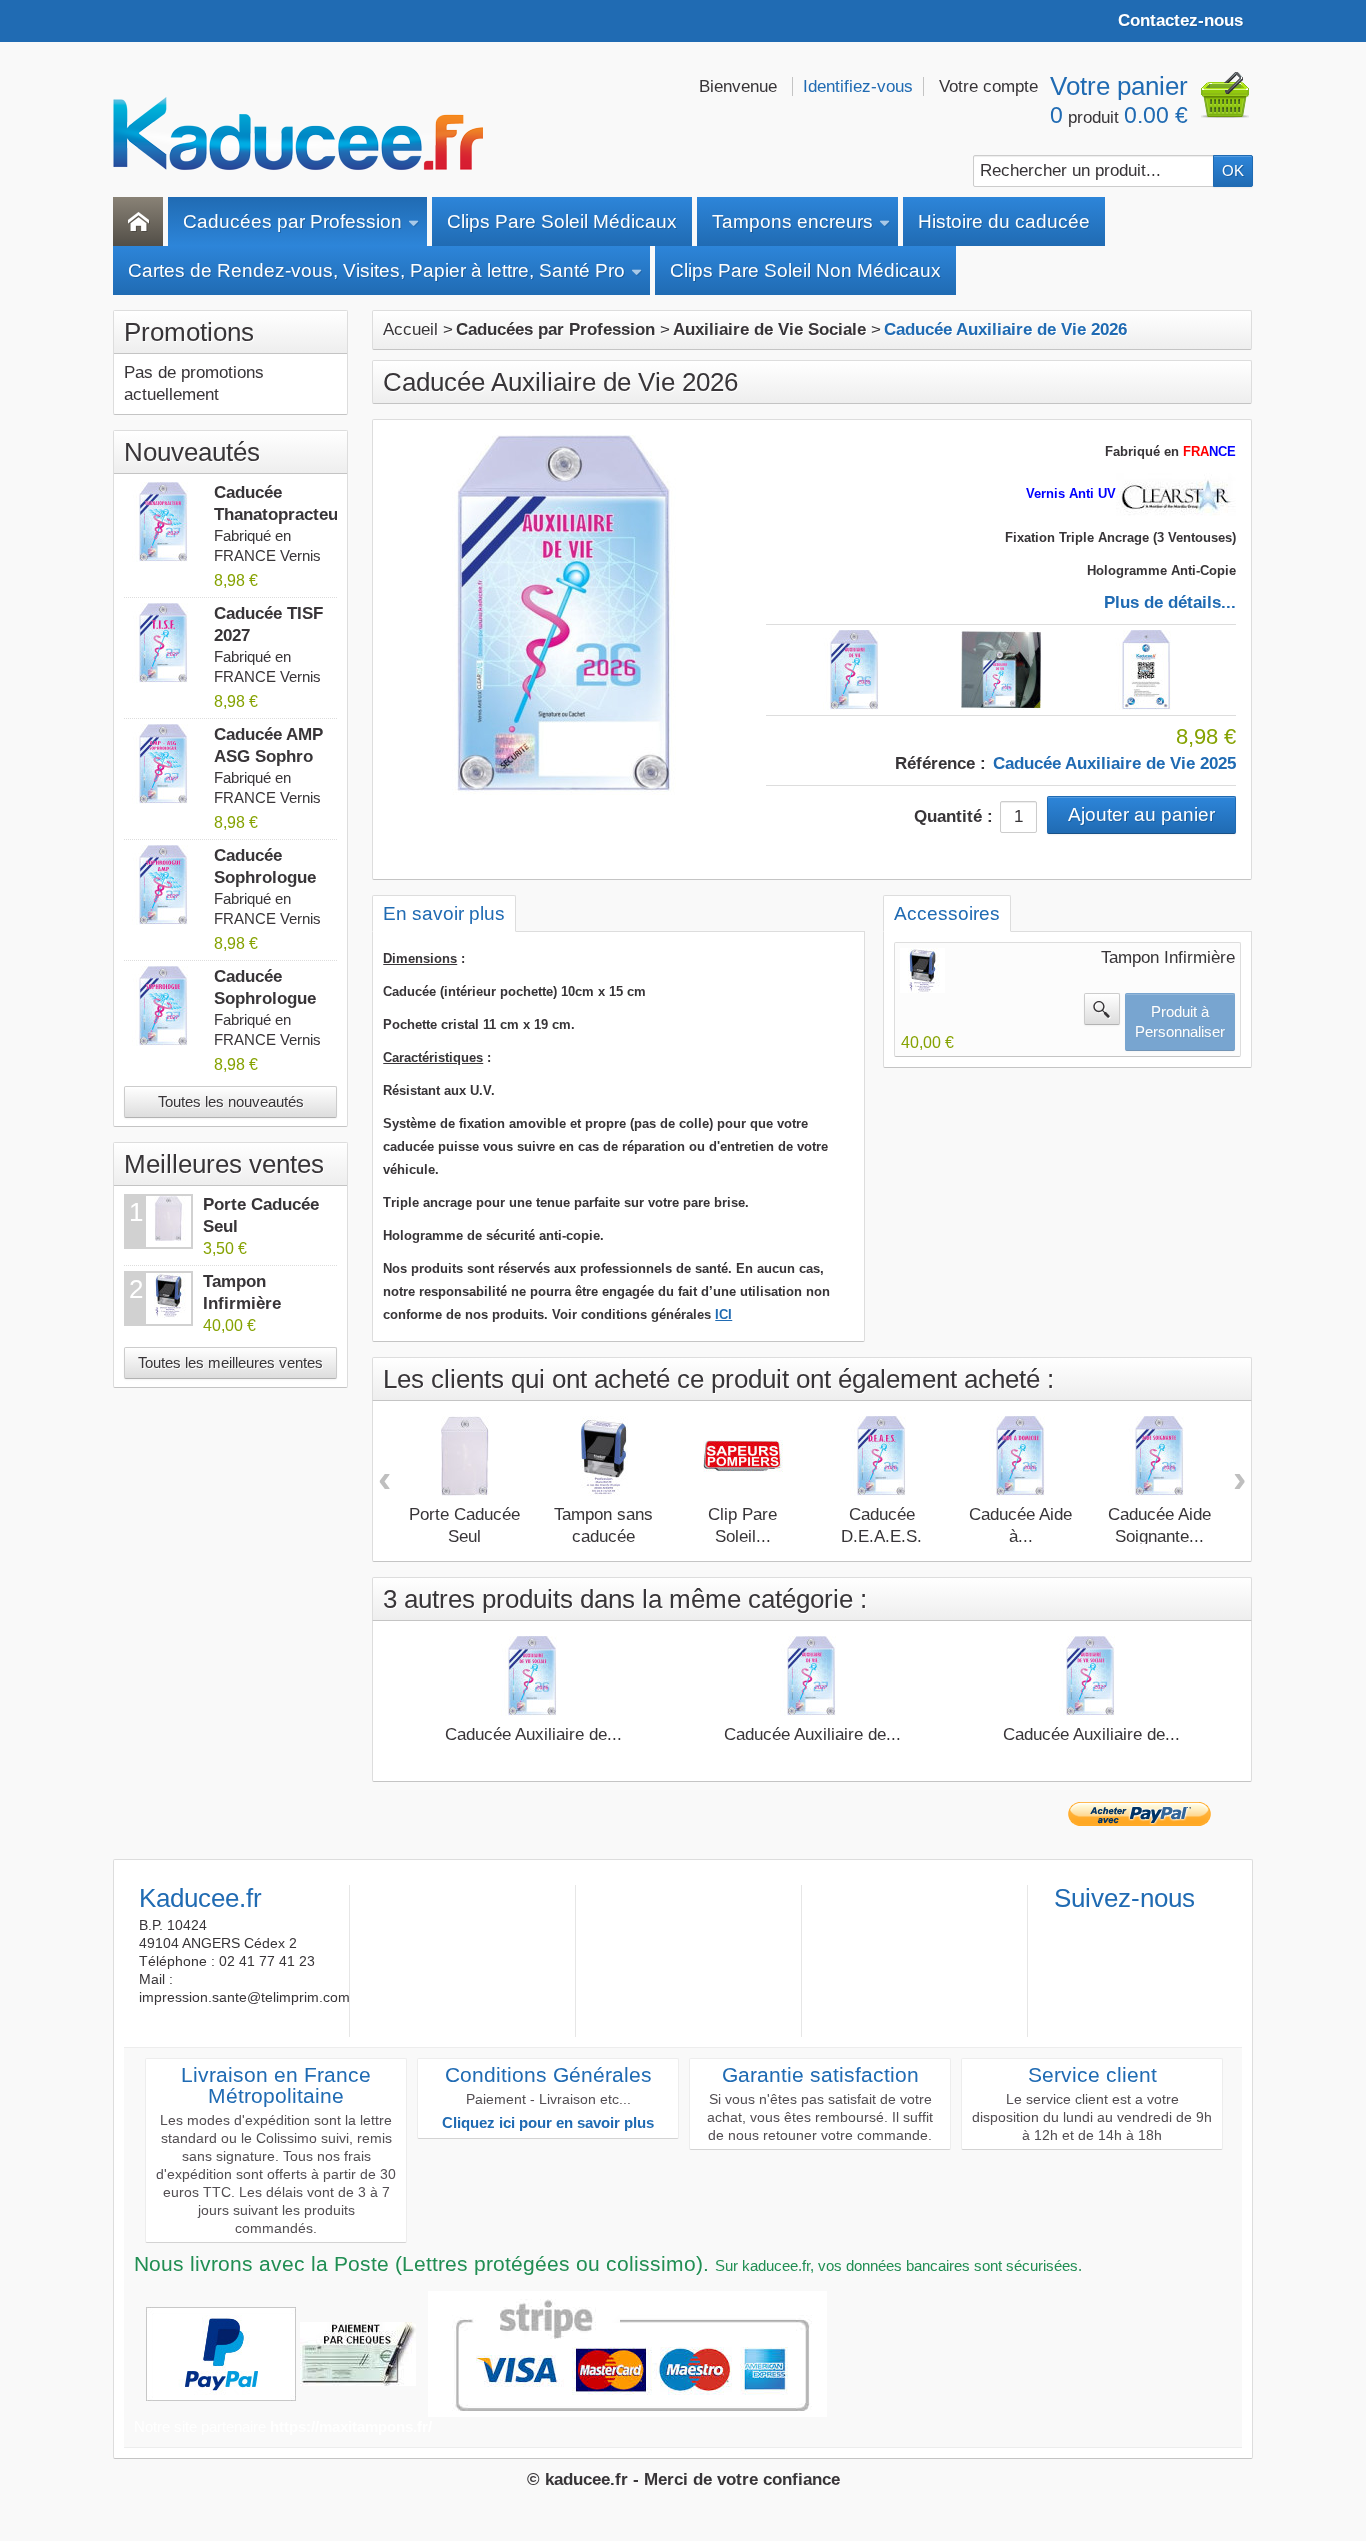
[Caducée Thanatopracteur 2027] (164, 522)
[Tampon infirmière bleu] (922, 970)
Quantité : (953, 816)
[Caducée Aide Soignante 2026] (1160, 1456)
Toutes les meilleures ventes (230, 1362)
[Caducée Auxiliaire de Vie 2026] (855, 670)
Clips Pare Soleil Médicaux (562, 221)
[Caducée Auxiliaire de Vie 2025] (1147, 670)
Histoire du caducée (1004, 221)
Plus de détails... (1170, 602)
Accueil (410, 329)
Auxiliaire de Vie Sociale (769, 329)
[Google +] (1134, 1930)
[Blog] (1167, 1930)
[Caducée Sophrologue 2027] (164, 1006)
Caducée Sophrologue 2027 (265, 998)
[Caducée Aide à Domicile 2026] (1021, 1456)
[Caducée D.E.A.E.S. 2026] (882, 1456)
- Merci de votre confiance (736, 2479)
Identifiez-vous (858, 86)
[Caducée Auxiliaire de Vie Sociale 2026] (533, 1676)
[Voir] (1102, 1009)
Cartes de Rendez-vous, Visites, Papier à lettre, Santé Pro (376, 270)
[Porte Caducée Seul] (465, 1456)
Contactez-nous (1180, 20)
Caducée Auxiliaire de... (533, 1734)
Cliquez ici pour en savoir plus (548, 2122)
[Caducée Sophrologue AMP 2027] (164, 885)
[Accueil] (138, 221)
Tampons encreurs (792, 221)
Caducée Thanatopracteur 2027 (279, 514)
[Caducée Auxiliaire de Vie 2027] (812, 1676)
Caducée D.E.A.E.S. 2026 (881, 1536)
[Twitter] (1101, 1930)
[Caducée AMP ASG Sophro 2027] (164, 764)
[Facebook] (1068, 1930)
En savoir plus (444, 913)
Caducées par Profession (292, 221)
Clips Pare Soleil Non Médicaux (805, 270)
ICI (723, 1314)
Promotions (189, 332)
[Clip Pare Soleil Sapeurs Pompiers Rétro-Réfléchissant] (743, 1456)
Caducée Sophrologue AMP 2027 (265, 877)
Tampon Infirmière (1168, 957)
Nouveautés (192, 452)
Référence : (940, 763)
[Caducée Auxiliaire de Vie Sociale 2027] (1091, 1676)
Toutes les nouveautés (231, 1101)
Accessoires (947, 913)
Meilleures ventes (224, 1164)
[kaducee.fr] (298, 134)
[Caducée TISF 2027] (164, 643)
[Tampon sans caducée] (604, 1456)
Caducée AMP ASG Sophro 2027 (268, 756)
